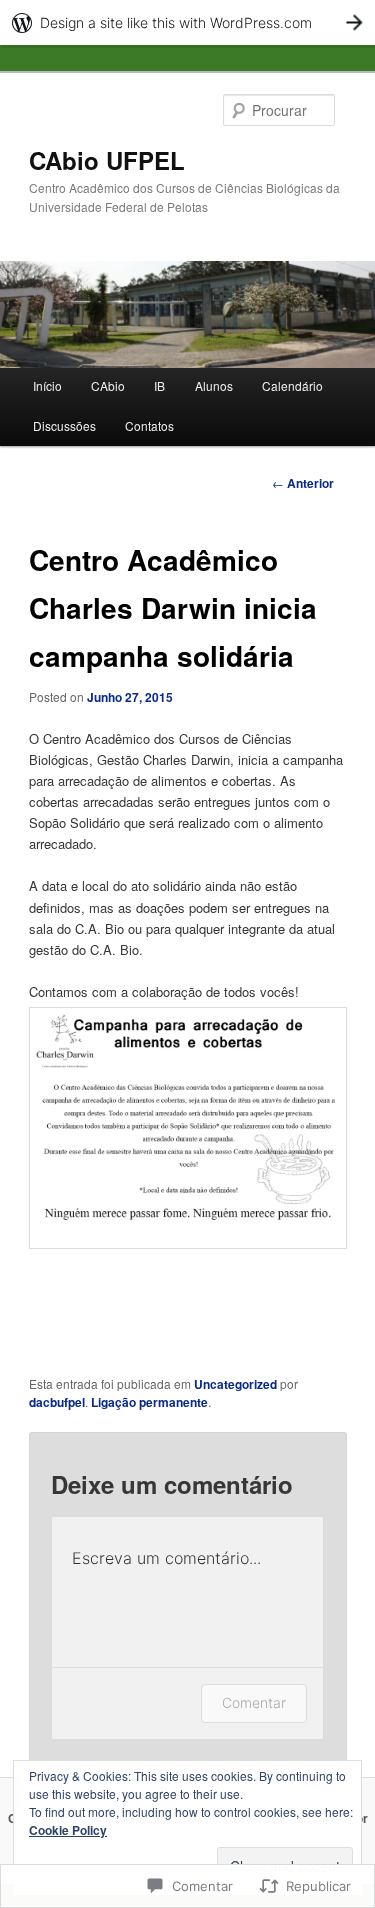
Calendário (292, 385)
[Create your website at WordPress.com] (187, 22)
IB (159, 385)
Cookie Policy (68, 1830)
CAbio (108, 385)
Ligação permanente (149, 1402)
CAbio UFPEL (107, 160)
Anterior (303, 483)
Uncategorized (235, 1384)
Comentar (254, 1702)
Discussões (64, 425)
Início (47, 385)
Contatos (149, 425)
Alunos (214, 385)
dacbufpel (57, 1402)
